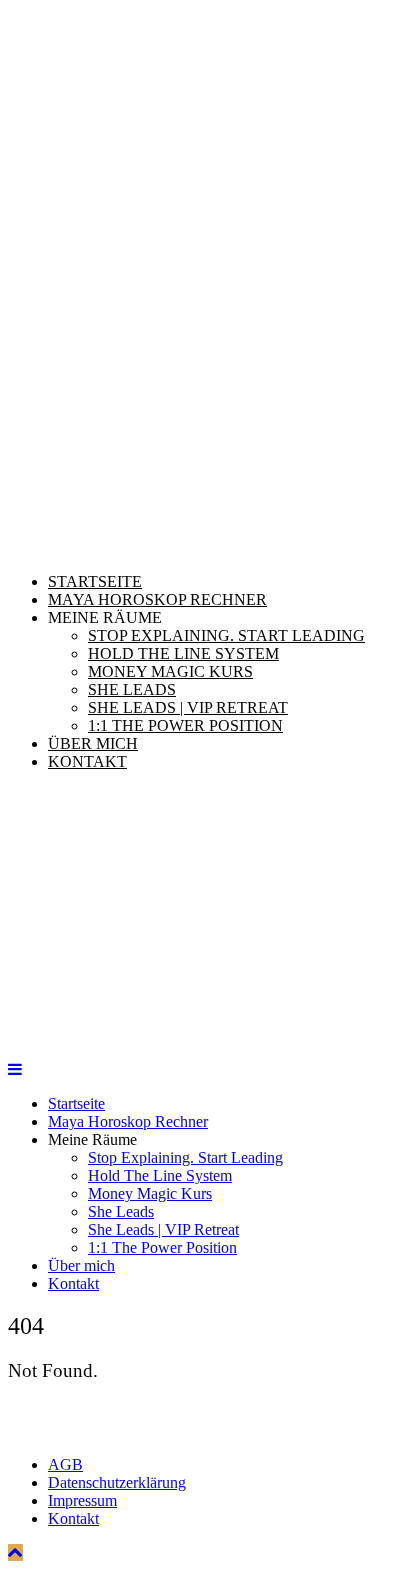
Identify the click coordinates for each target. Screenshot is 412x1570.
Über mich (93, 743)
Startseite (95, 581)
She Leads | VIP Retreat (188, 707)
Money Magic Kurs (170, 671)
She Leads (132, 689)
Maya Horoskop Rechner (157, 599)
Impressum (82, 1500)
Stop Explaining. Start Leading (226, 635)
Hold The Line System (183, 653)
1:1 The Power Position (185, 725)
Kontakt (87, 761)
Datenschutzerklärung (117, 1482)
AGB (65, 1464)
